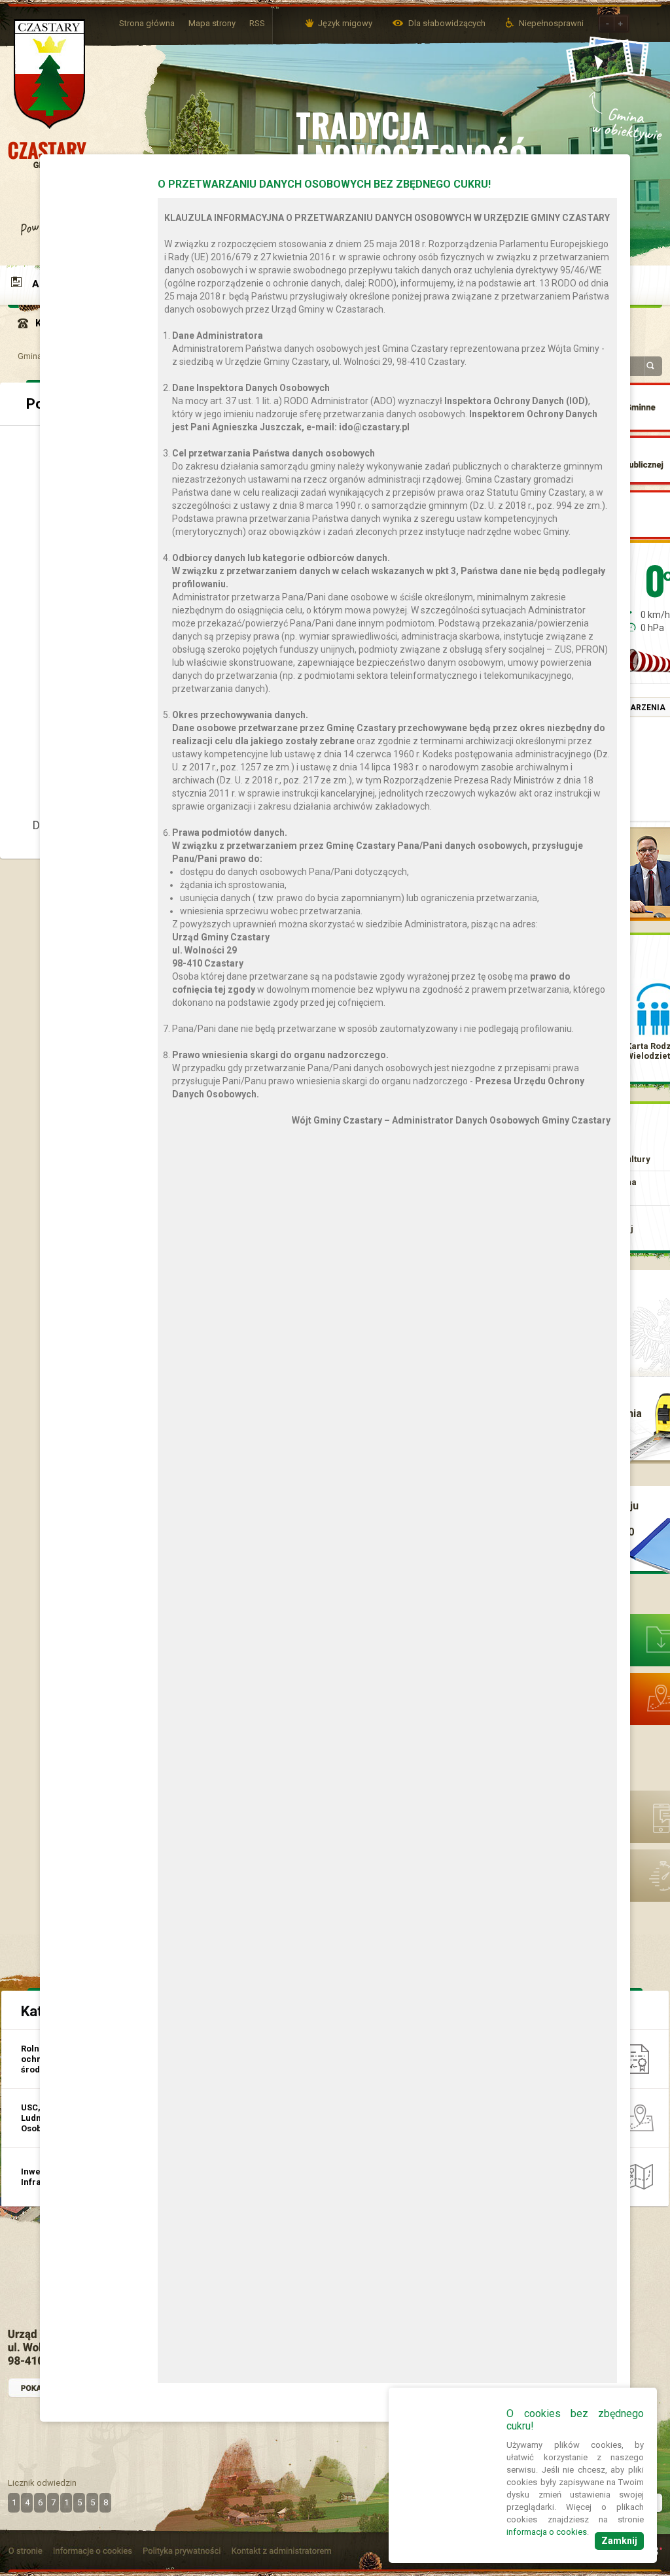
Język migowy (345, 23)
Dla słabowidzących (448, 23)
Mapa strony (212, 23)
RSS (257, 23)
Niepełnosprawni (551, 23)
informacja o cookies (547, 2532)
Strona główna (147, 23)
